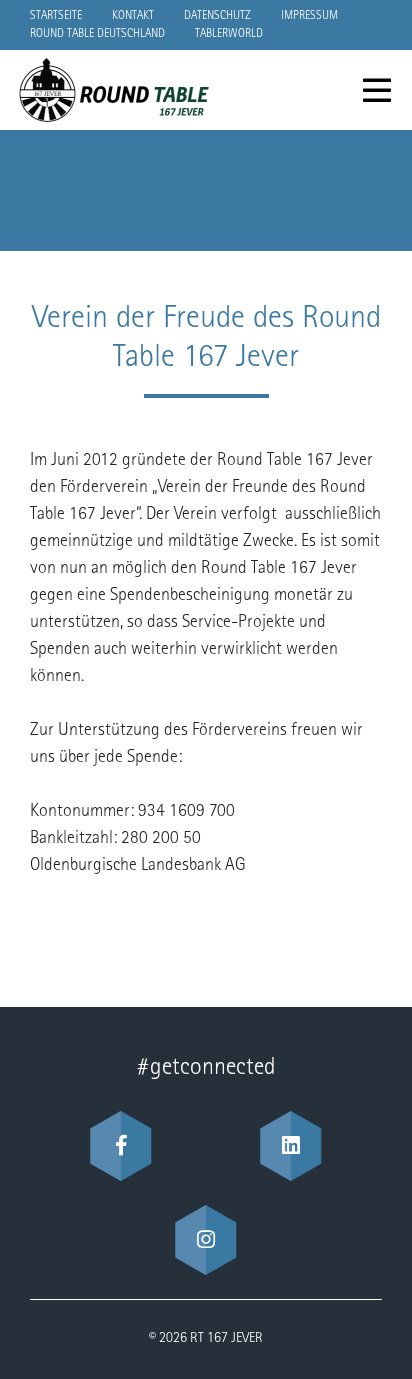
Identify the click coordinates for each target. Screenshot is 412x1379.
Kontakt (133, 16)
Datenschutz (217, 16)
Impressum (309, 16)
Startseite (56, 16)
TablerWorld (229, 34)
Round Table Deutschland (97, 34)
